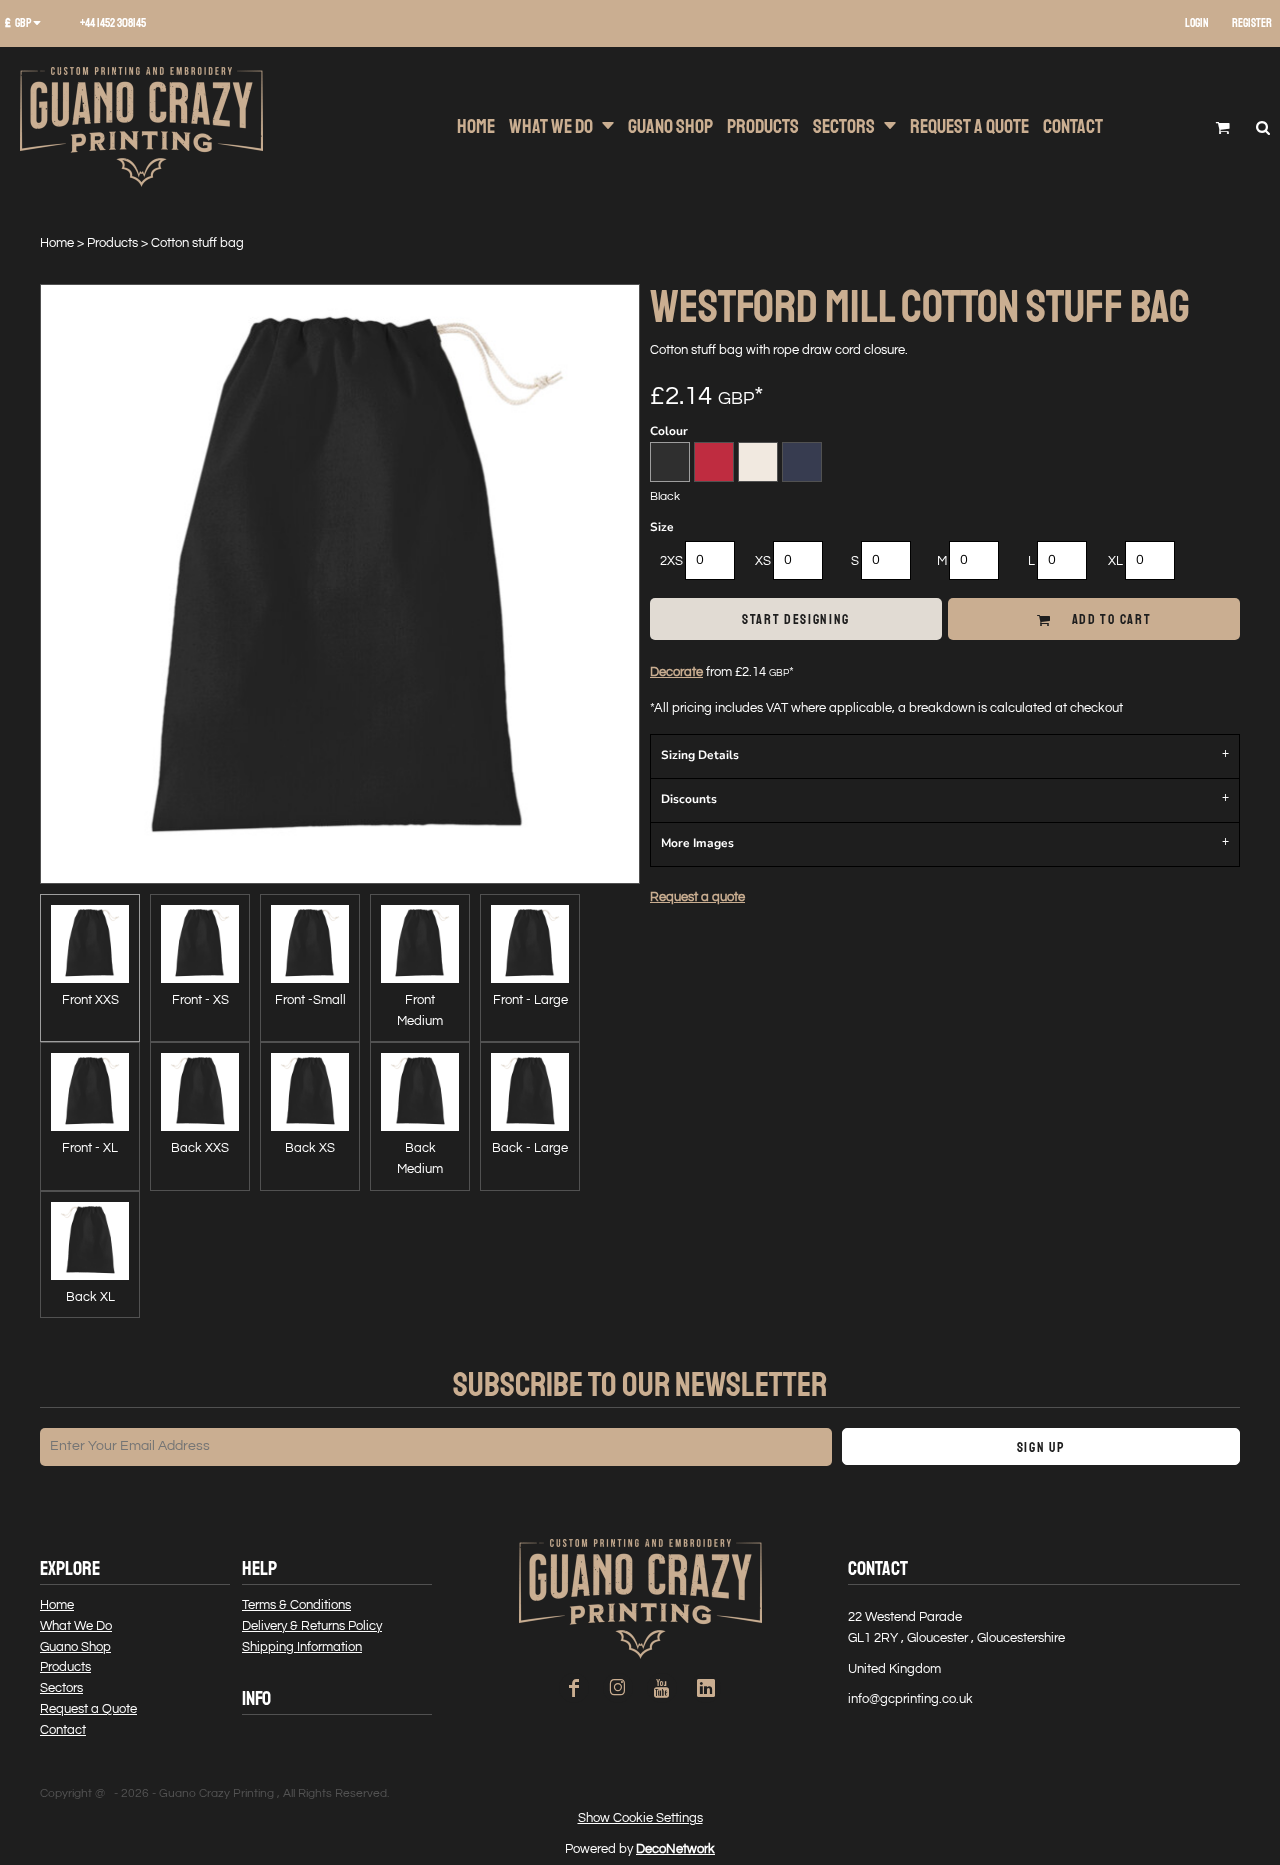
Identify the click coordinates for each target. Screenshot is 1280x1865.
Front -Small (310, 1000)
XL (1115, 561)
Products (112, 243)
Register (1252, 23)
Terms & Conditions (296, 1605)
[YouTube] (662, 1688)
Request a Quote (88, 1709)
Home (57, 243)
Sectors (61, 1688)
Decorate (676, 672)
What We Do (76, 1626)
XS (763, 561)
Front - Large (530, 1000)
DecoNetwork (675, 1849)
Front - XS (200, 1000)
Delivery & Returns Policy (312, 1626)
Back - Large (530, 1148)
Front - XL (90, 1148)
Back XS (310, 1148)
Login (1197, 23)
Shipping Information (302, 1647)
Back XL (90, 1297)
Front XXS (90, 1000)
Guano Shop (75, 1647)
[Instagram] (618, 1688)
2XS (671, 561)
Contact (63, 1730)
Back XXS (200, 1148)
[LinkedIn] (706, 1688)
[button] (30, 24)
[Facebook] (574, 1688)
